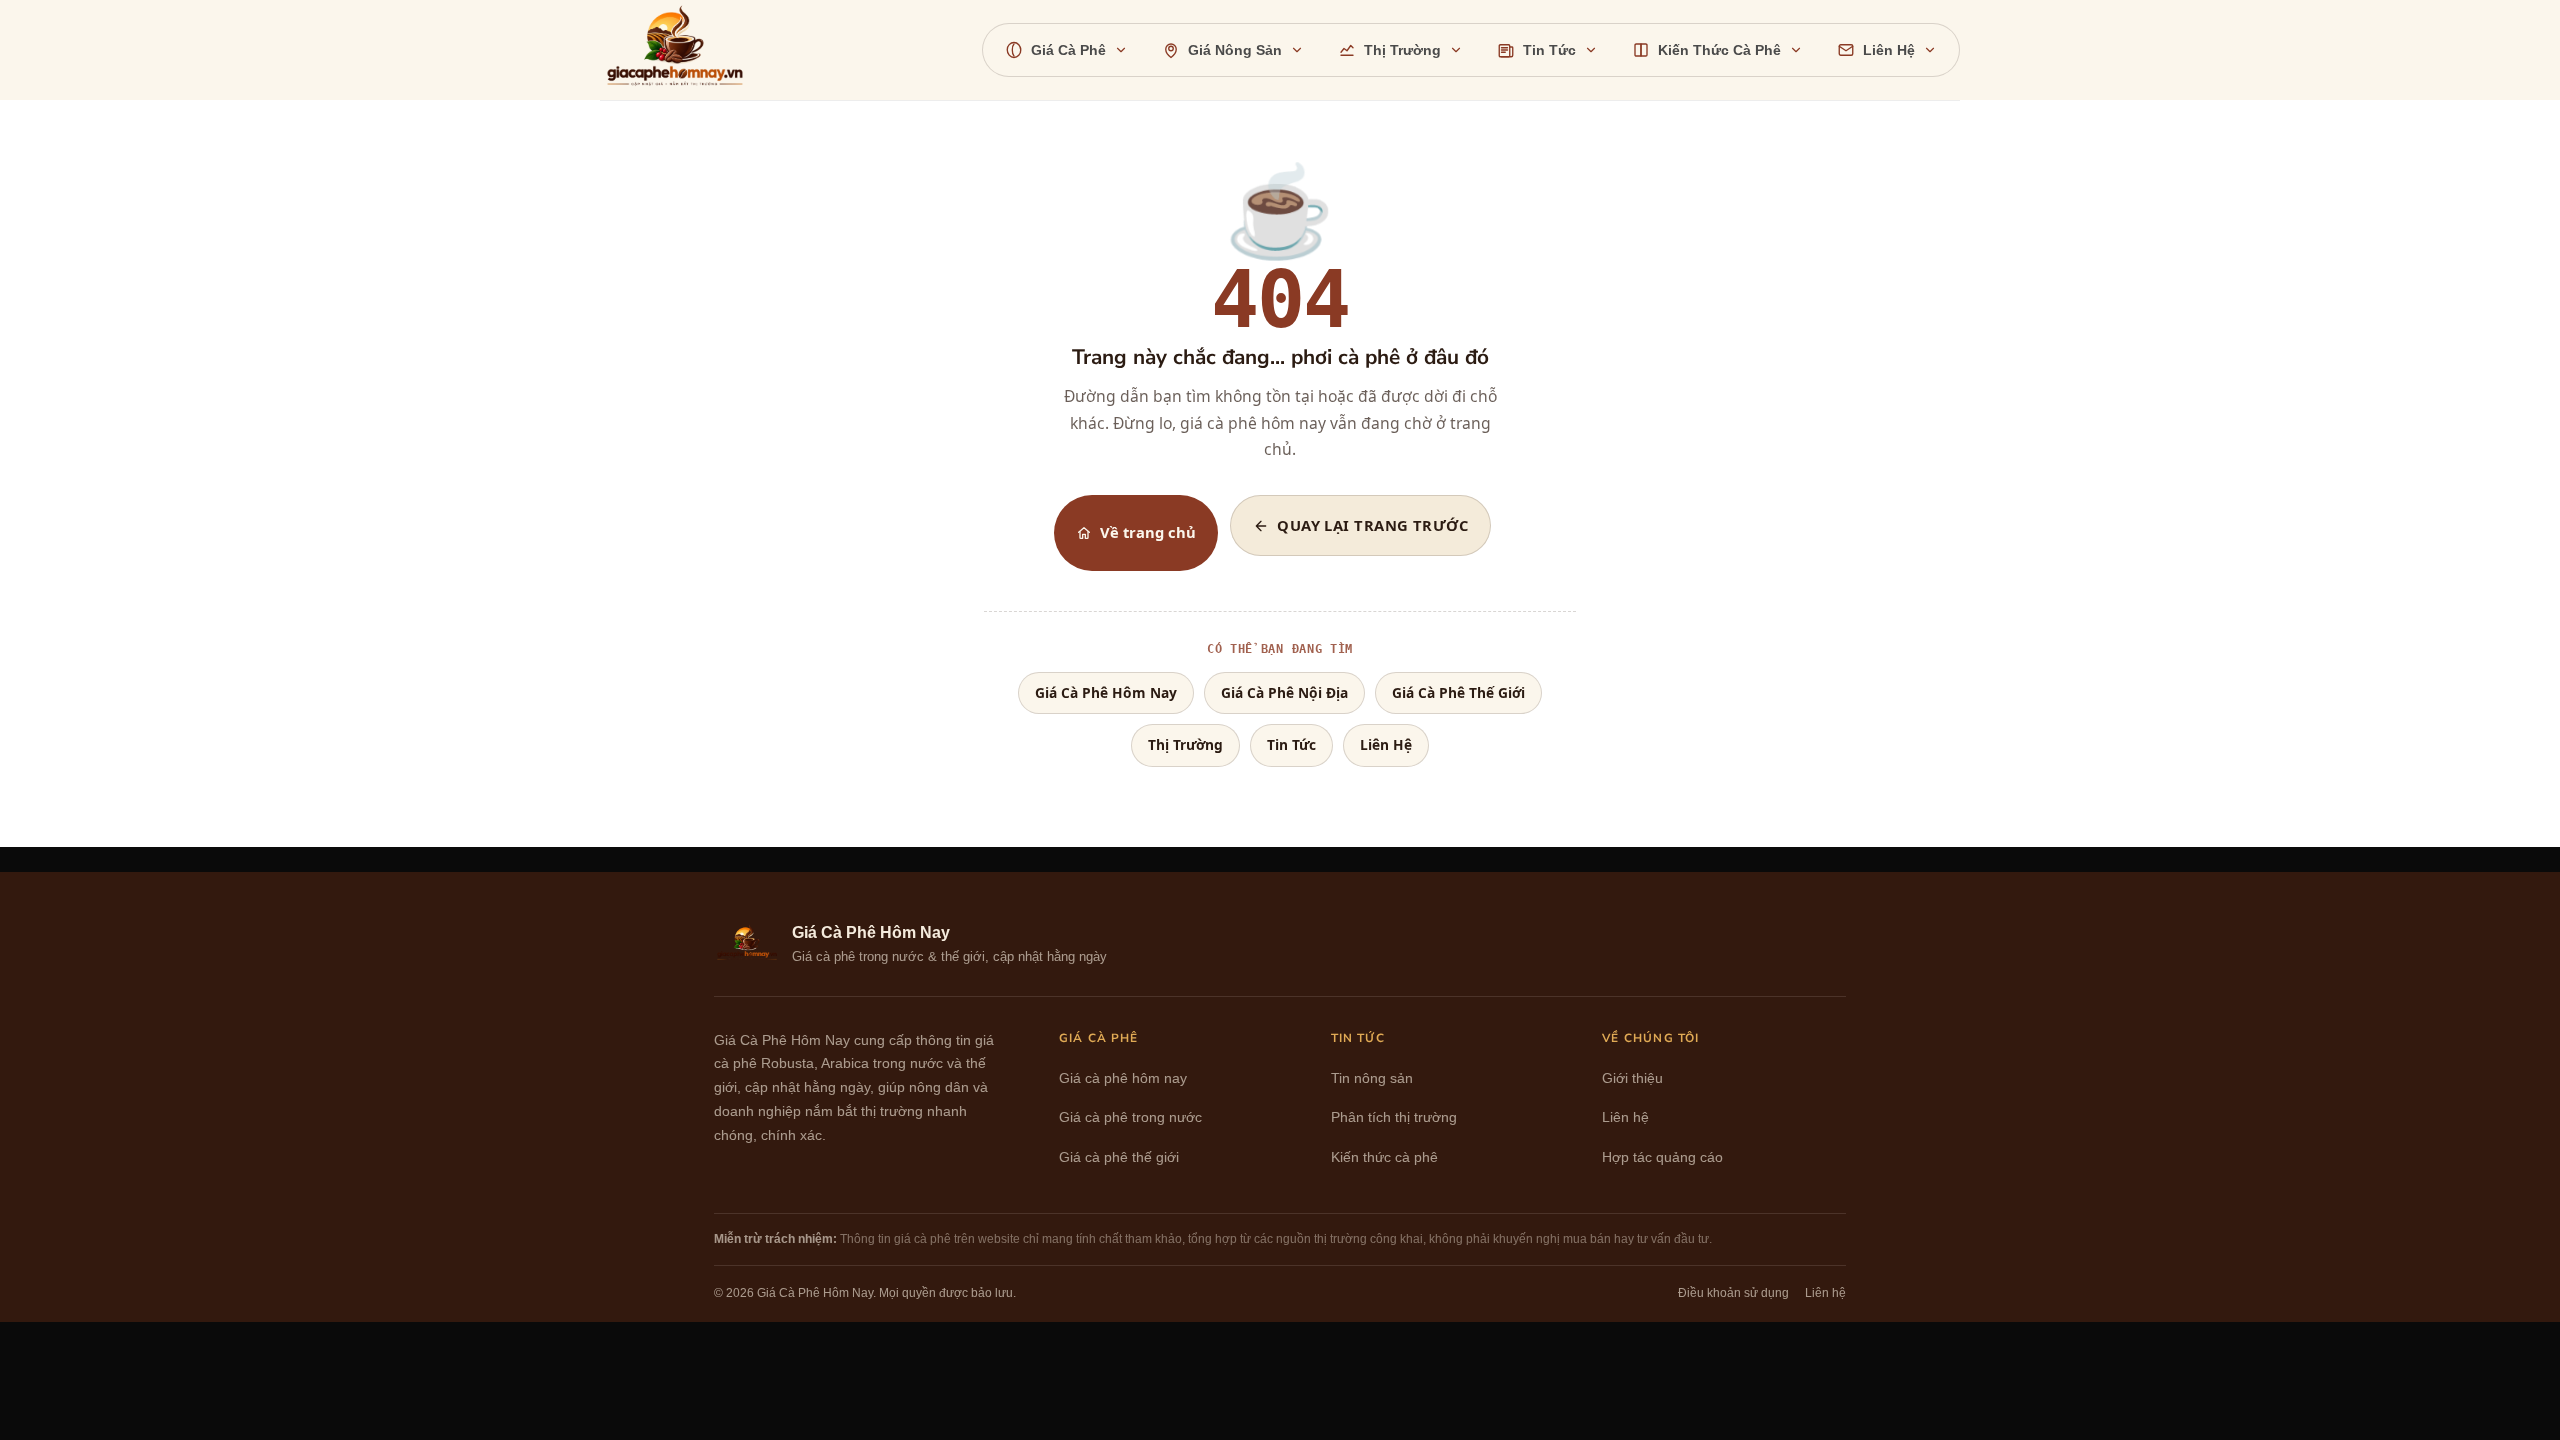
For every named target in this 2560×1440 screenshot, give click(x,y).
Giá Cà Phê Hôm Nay (1106, 692)
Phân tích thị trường (1394, 1117)
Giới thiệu (1632, 1078)
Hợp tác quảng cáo (1662, 1157)
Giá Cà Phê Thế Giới (1458, 692)
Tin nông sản (1372, 1078)
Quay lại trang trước (1372, 525)
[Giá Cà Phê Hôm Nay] (683, 50)
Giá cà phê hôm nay (1123, 1078)
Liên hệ (1625, 1117)
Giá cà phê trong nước (1130, 1117)
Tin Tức (1291, 744)
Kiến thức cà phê (1384, 1157)
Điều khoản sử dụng (1733, 1293)
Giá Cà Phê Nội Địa (1284, 692)
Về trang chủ (1148, 532)
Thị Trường (1185, 744)
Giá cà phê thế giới (1119, 1157)
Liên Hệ (1386, 744)
